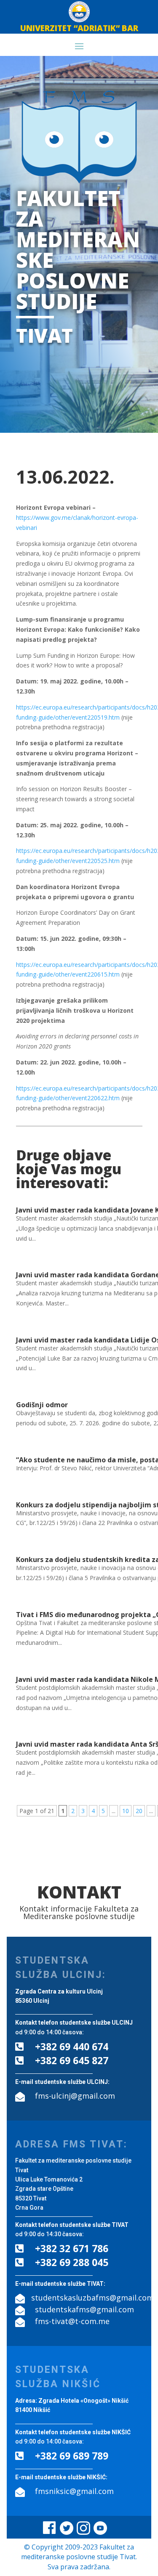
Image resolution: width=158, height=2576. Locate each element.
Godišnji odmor (42, 1405)
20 (139, 1811)
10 (126, 1811)
